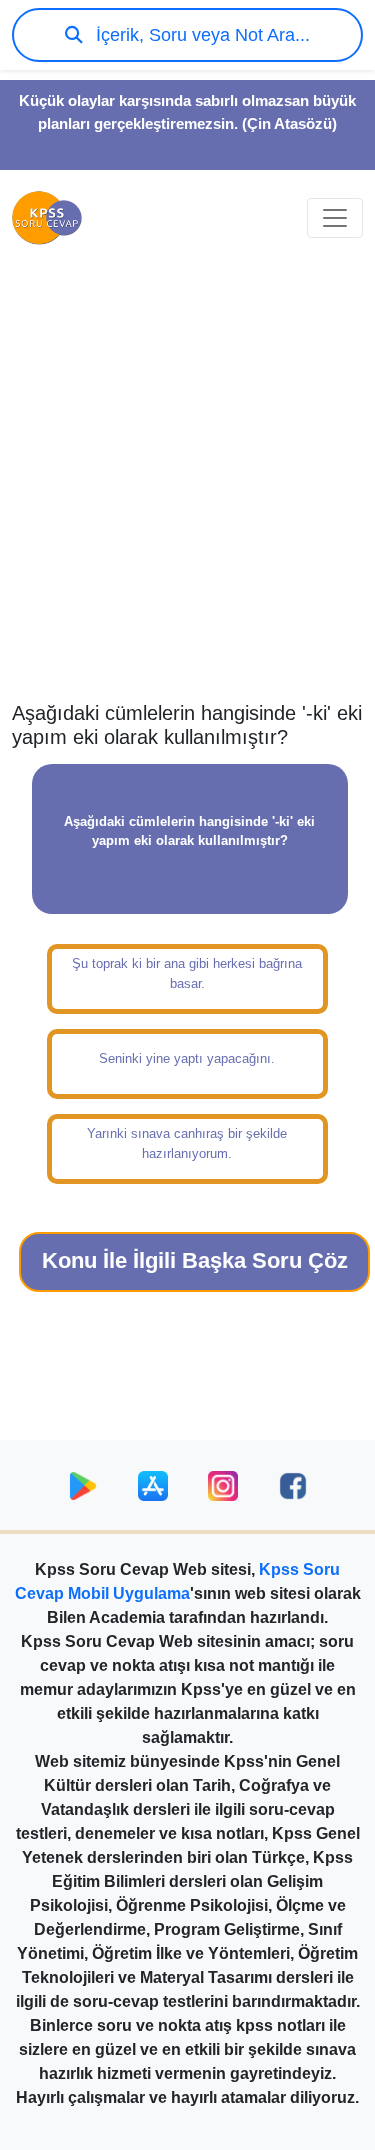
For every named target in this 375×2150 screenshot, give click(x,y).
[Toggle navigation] (335, 218)
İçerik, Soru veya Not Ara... (200, 35)
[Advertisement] (187, 493)
